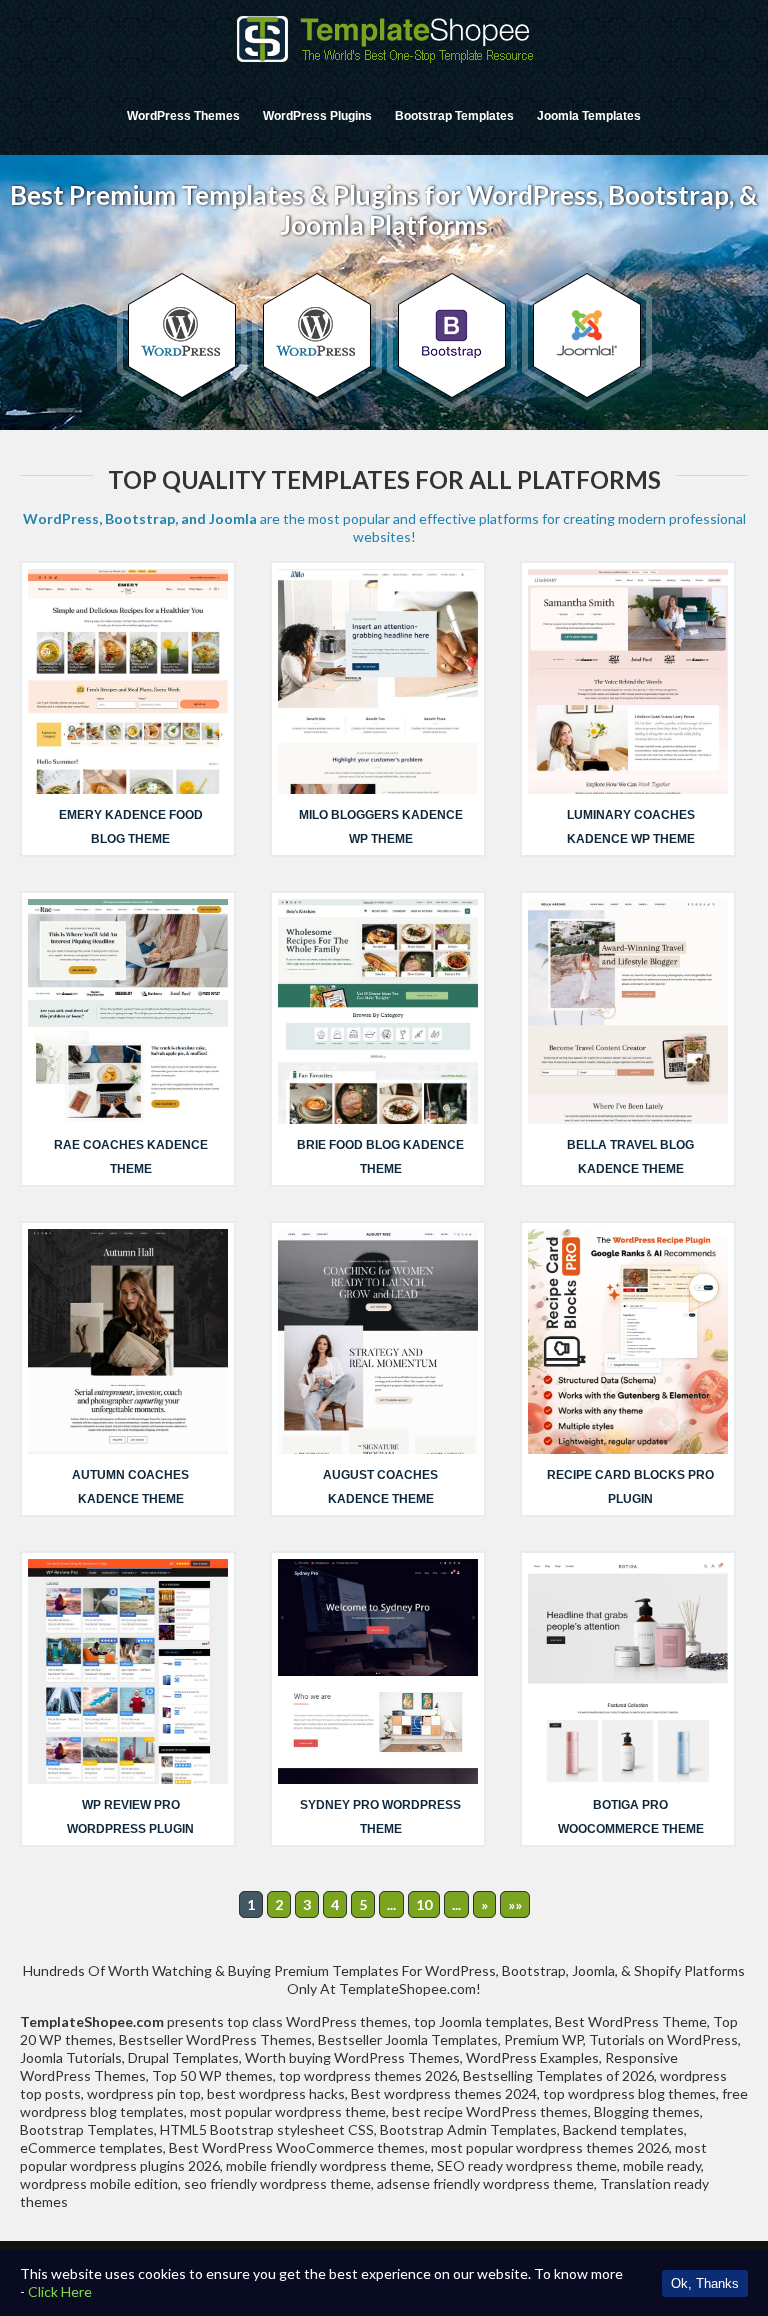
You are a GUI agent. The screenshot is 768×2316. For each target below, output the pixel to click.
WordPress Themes (183, 116)
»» (515, 1904)
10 (424, 1904)
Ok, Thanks (705, 2283)
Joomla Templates (589, 116)
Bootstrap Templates (454, 116)
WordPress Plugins (317, 116)
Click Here (60, 2291)
